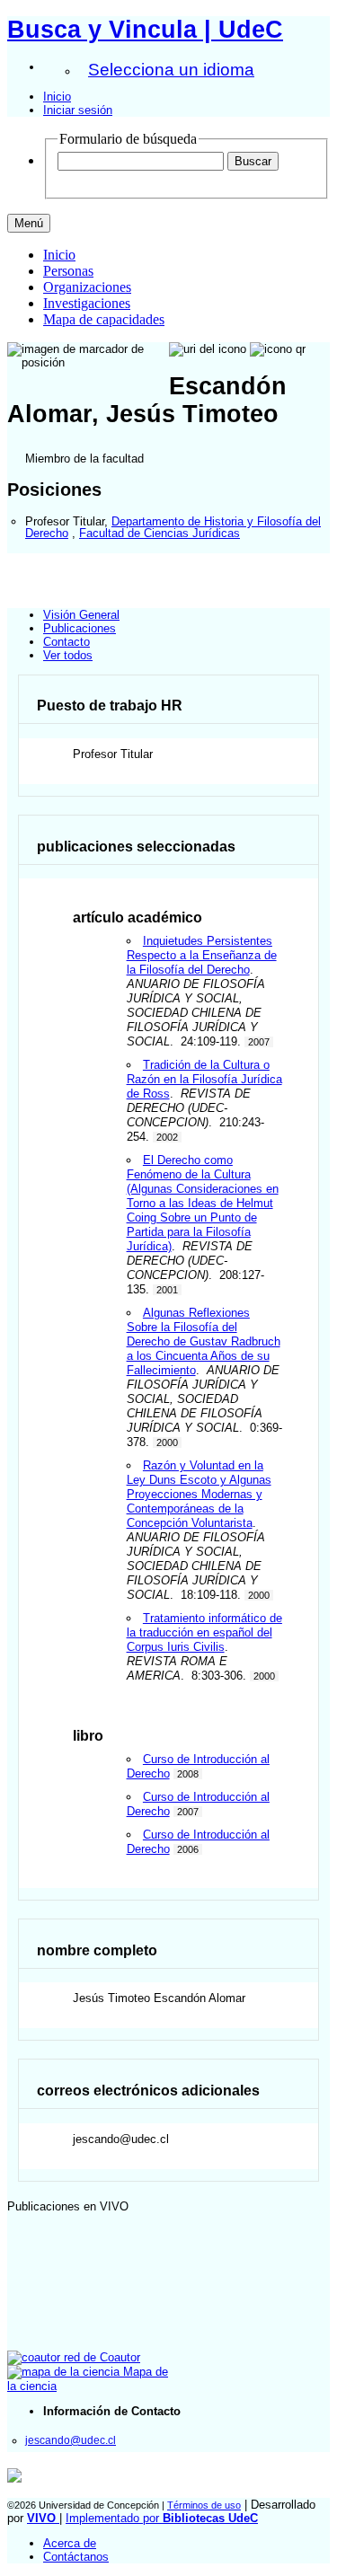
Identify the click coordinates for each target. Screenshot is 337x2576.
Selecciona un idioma (171, 70)
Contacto (67, 642)
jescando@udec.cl (71, 2440)
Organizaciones (87, 287)
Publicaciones (80, 628)
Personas (68, 271)
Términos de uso (204, 2505)
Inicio (57, 97)
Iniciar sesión (78, 110)
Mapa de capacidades (104, 319)
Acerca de (70, 2543)
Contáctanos (76, 2557)
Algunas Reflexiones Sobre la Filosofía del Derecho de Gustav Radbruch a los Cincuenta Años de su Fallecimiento (204, 1341)
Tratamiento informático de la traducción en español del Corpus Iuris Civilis (204, 1632)
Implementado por (162, 2518)
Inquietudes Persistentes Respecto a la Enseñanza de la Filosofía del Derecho (202, 955)
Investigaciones (87, 303)
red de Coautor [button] (100, 2357)
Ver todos (68, 655)
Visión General (81, 615)
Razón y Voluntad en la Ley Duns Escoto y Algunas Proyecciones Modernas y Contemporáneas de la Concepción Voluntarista (199, 1494)
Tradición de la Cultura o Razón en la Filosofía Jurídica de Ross (204, 1079)
